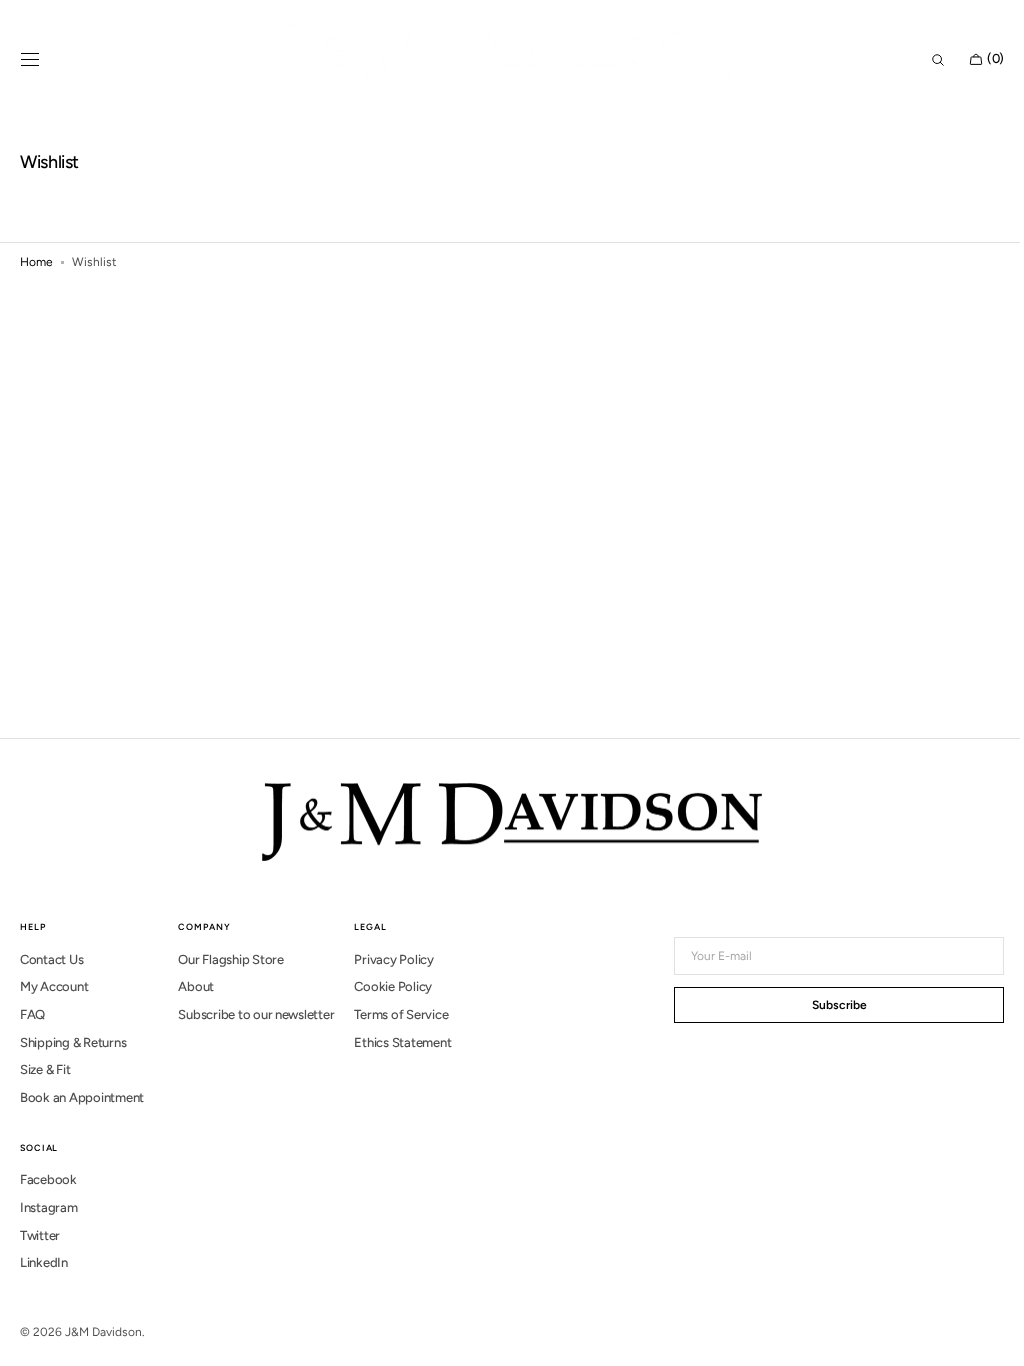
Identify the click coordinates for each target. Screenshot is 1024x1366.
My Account (54, 986)
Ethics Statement (402, 1042)
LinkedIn (44, 1262)
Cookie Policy (393, 986)
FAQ (32, 1014)
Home (36, 262)
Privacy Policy (393, 959)
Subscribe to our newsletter (256, 1014)
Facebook (48, 1179)
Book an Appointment (82, 1097)
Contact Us (51, 959)
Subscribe (824, 1005)
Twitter (40, 1235)
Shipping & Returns (73, 1042)
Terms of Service (401, 1014)
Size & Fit (45, 1069)
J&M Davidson (103, 1332)
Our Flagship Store (230, 959)
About (196, 986)
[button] (30, 60)
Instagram (49, 1207)
